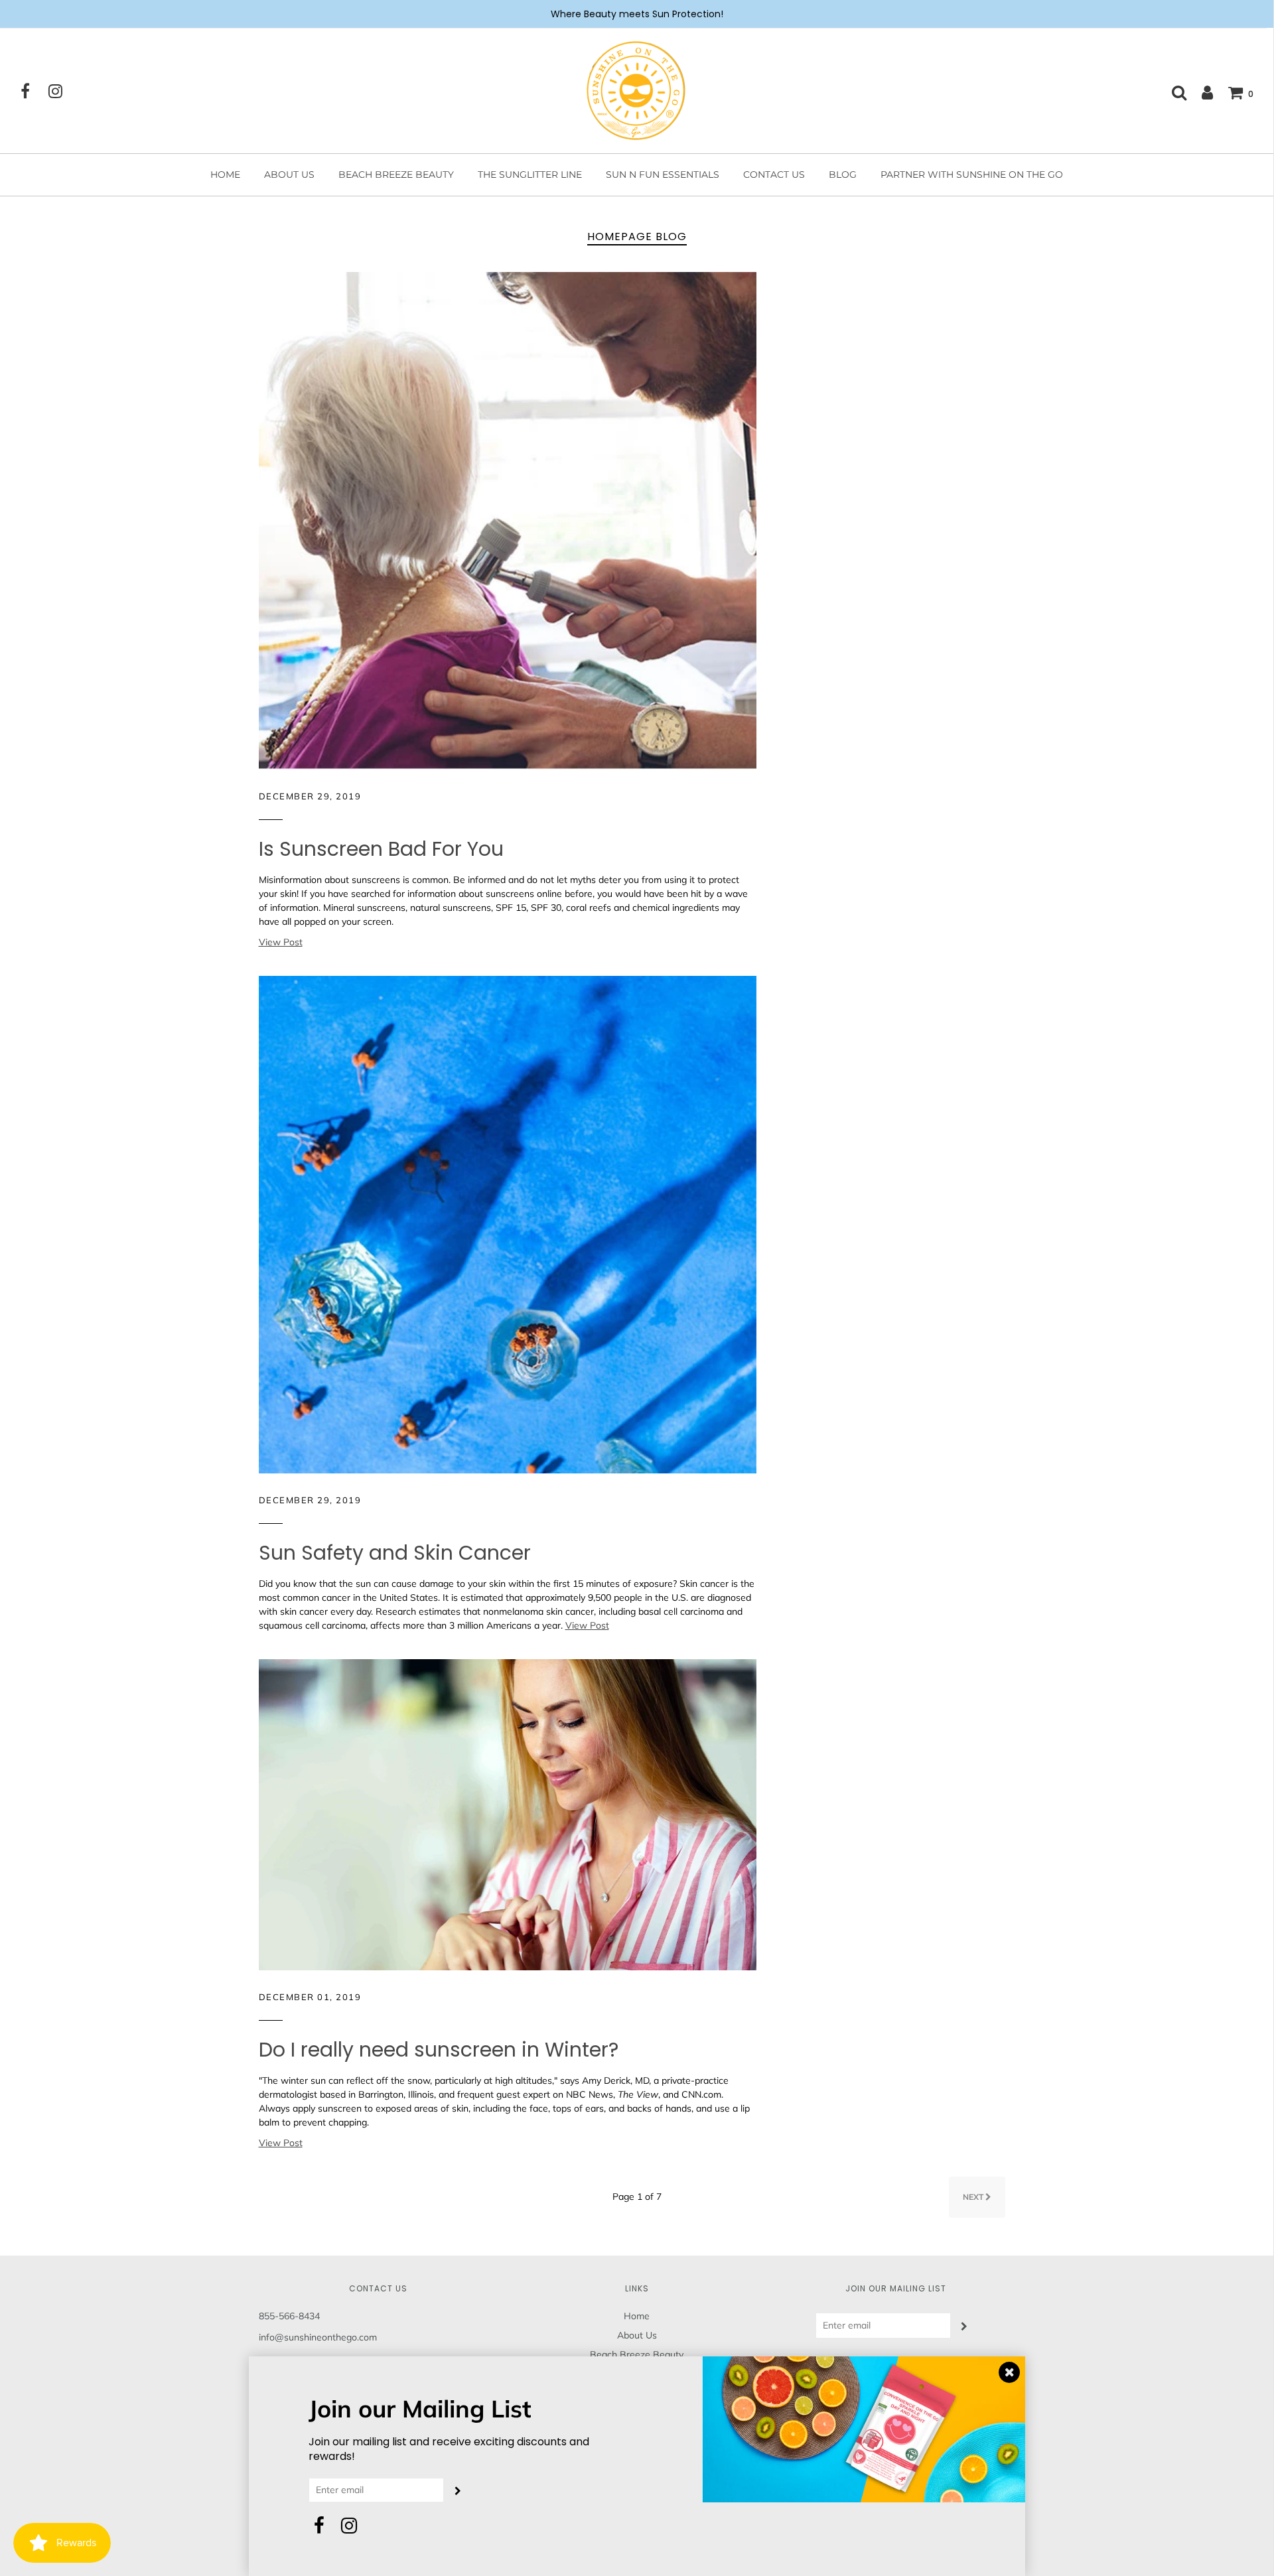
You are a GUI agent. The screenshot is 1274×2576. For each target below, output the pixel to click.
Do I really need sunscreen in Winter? (439, 2050)
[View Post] (508, 519)
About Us (289, 174)
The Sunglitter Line (530, 174)
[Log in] (1201, 92)
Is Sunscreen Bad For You (381, 849)
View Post (281, 942)
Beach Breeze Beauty (396, 174)
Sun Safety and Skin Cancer (395, 1553)
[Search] (1172, 92)
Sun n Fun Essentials (663, 174)
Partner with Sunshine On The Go (972, 174)
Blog (843, 174)
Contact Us (774, 174)
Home (225, 174)
